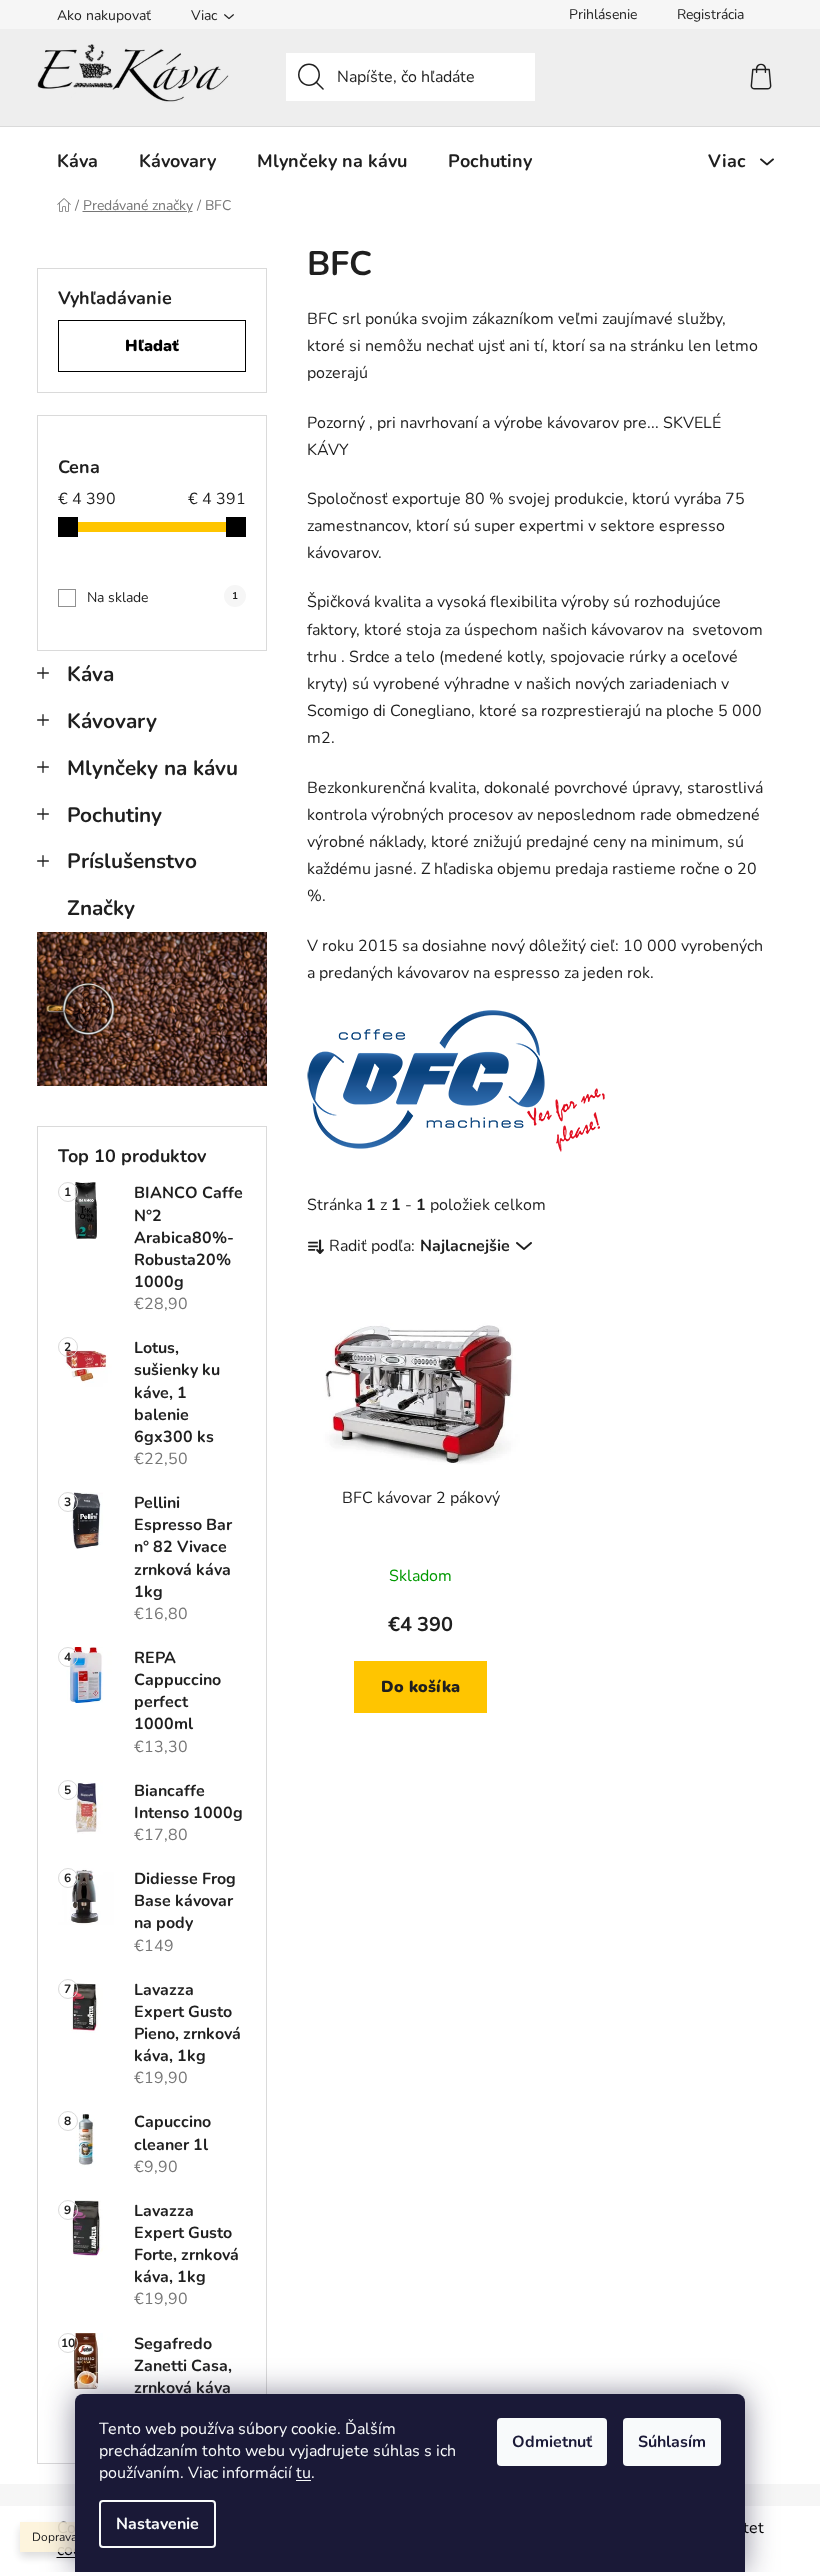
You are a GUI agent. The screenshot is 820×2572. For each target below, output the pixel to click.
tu (303, 2473)
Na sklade (162, 597)
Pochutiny (114, 815)
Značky (101, 908)
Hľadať (152, 346)
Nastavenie (157, 2524)
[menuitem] (77, 161)
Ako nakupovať (104, 15)
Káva (90, 674)
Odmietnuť (552, 2442)
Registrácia (710, 14)
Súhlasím (672, 2442)
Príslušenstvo (132, 861)
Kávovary (112, 721)
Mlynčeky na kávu (152, 768)
